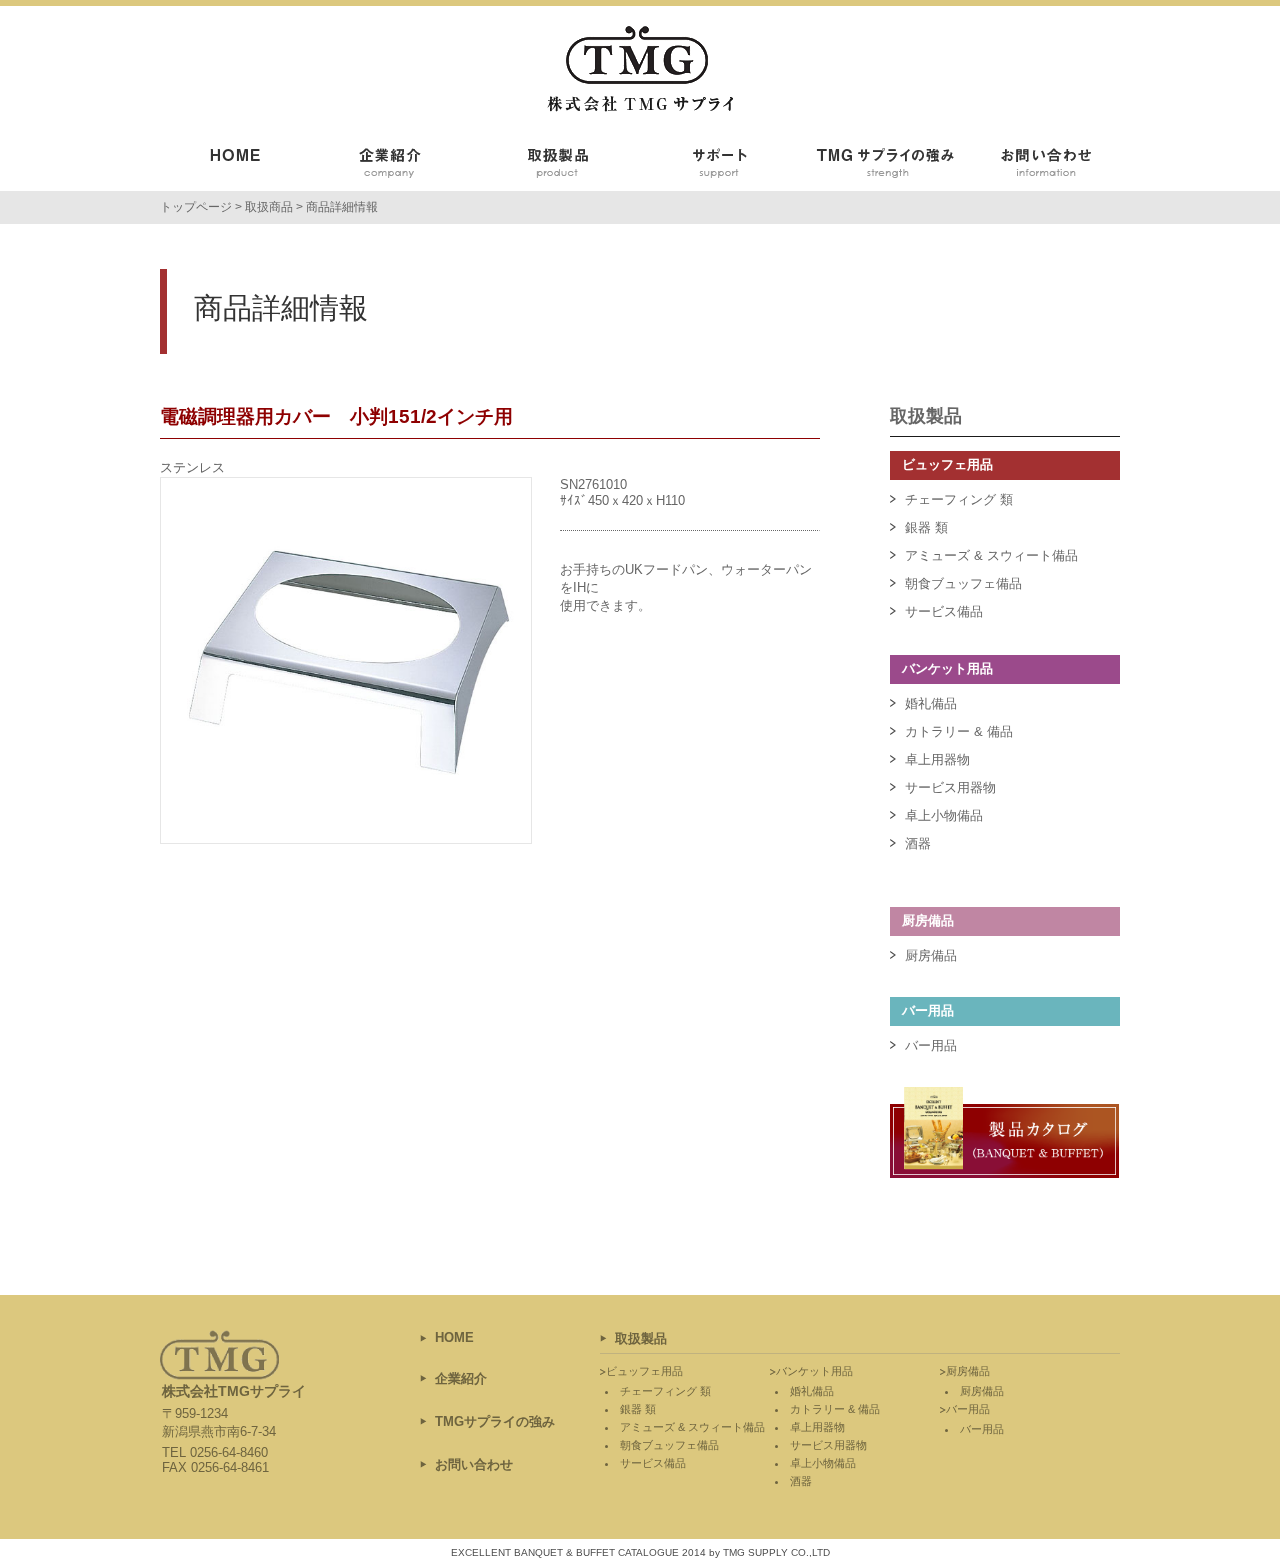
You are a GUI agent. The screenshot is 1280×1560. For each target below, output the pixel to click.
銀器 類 (926, 527)
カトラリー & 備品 (959, 731)
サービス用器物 (950, 787)
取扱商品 (269, 207)
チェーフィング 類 (959, 499)
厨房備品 (931, 955)
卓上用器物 (937, 759)
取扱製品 (560, 166)
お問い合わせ (1040, 166)
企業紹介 (400, 166)
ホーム (240, 166)
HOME (454, 1337)
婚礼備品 (931, 703)
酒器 (918, 843)
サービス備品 (944, 611)
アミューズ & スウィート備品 (991, 555)
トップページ (196, 207)
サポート (720, 166)
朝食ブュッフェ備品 (963, 583)
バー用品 (931, 1045)
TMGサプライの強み (880, 166)
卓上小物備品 (944, 815)
